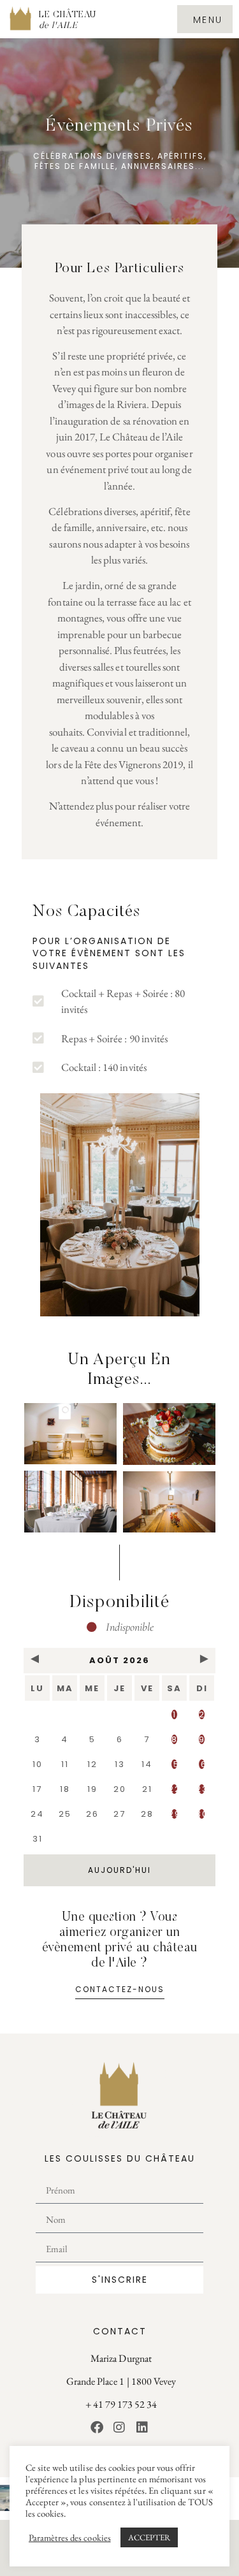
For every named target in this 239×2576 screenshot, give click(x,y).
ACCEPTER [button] (149, 2537)
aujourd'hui (119, 1870)
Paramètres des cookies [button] (70, 2538)
